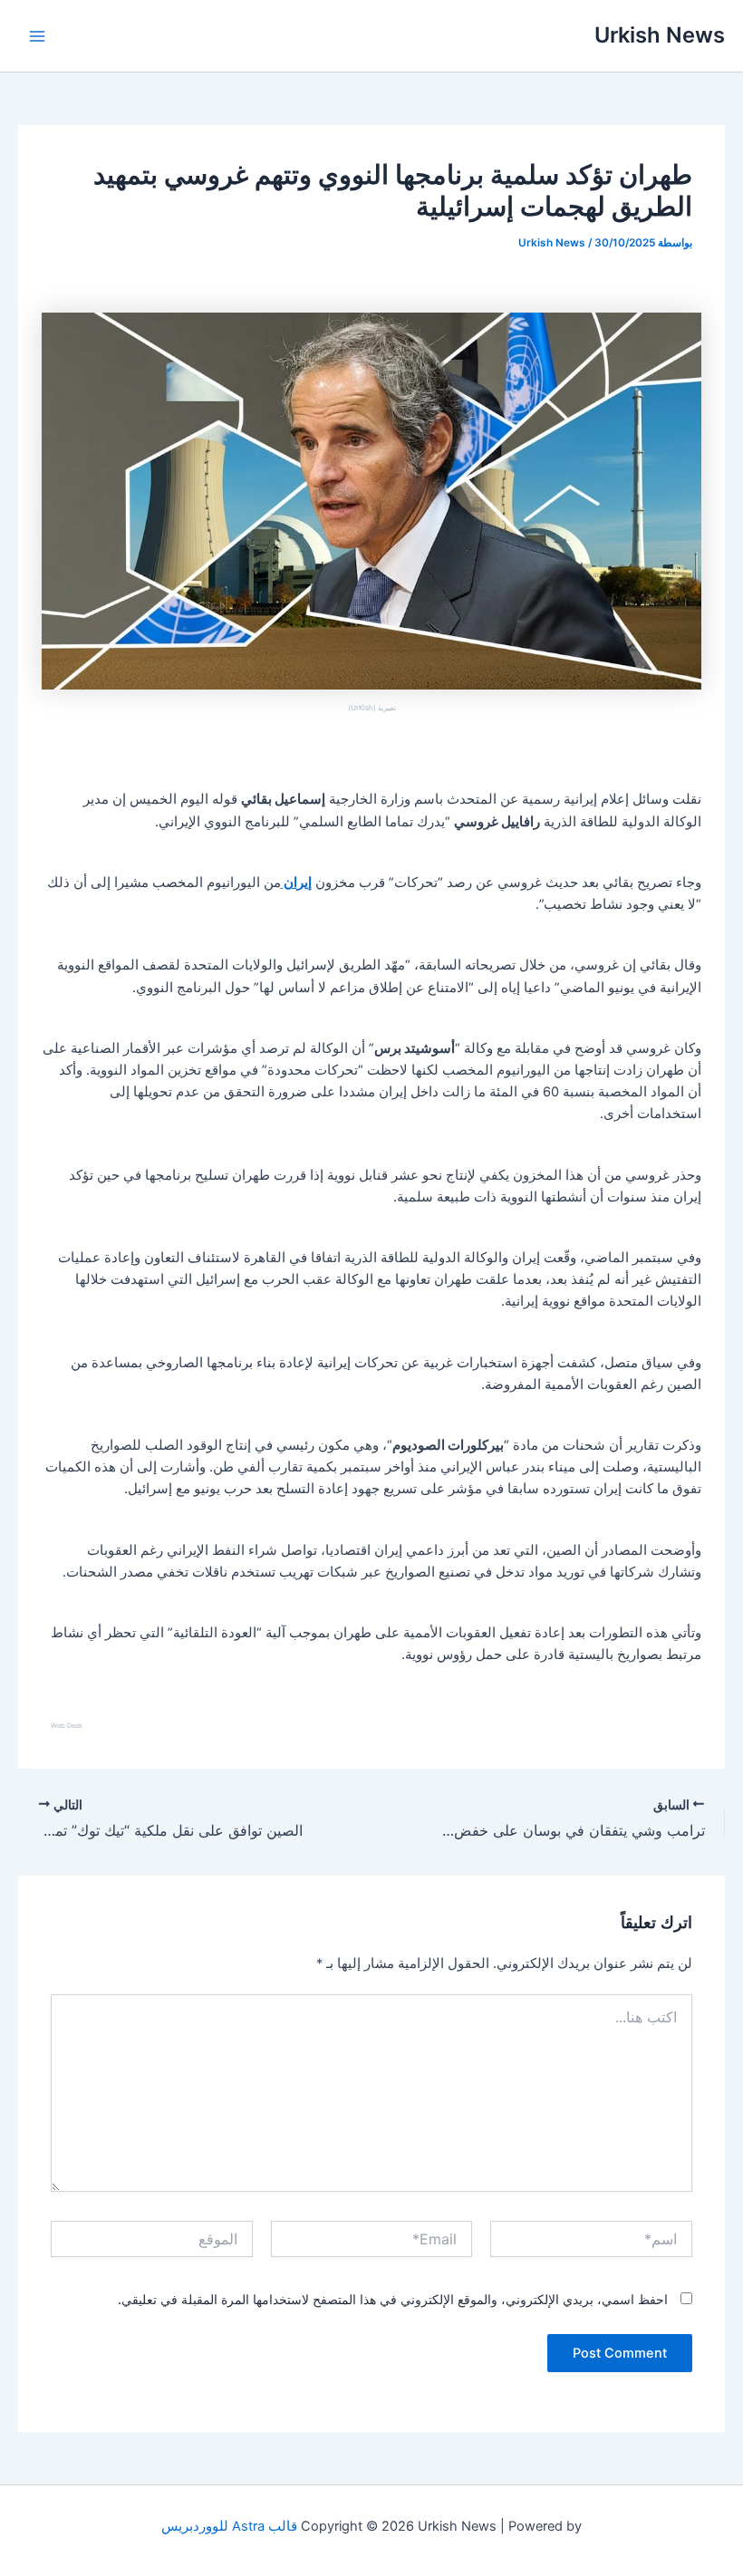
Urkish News (660, 35)
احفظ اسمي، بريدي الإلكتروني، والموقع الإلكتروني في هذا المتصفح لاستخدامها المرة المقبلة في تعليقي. (393, 2299)
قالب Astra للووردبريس (229, 2526)
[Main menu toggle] (37, 36)
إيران (296, 883)
